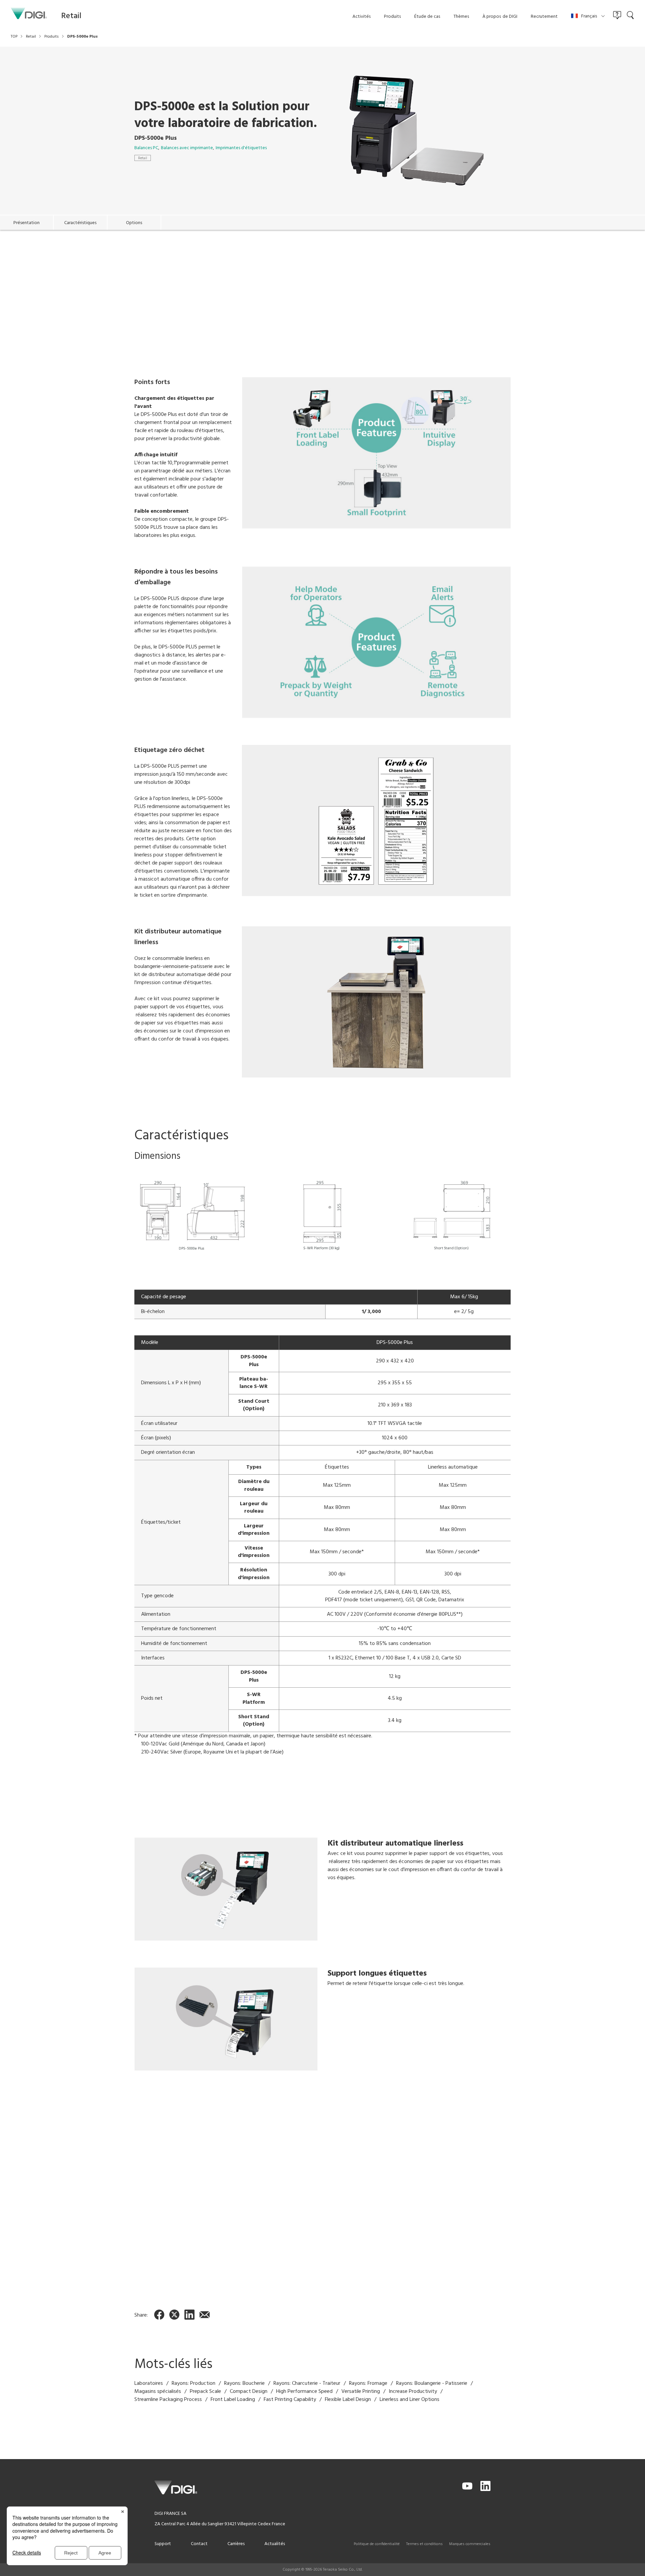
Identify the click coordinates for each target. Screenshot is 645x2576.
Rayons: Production (193, 2383)
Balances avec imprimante (187, 148)
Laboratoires (149, 2383)
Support (163, 2544)
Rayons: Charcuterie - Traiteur (307, 2383)
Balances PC (146, 148)
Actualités (275, 2544)
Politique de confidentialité (377, 2544)
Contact (199, 2544)
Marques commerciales (470, 2544)
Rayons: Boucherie (244, 2383)
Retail (143, 158)
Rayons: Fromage (368, 2383)
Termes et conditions (424, 2544)
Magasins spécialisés (158, 2392)
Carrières (236, 2544)
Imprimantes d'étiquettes (241, 148)
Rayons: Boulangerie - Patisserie (432, 2383)
